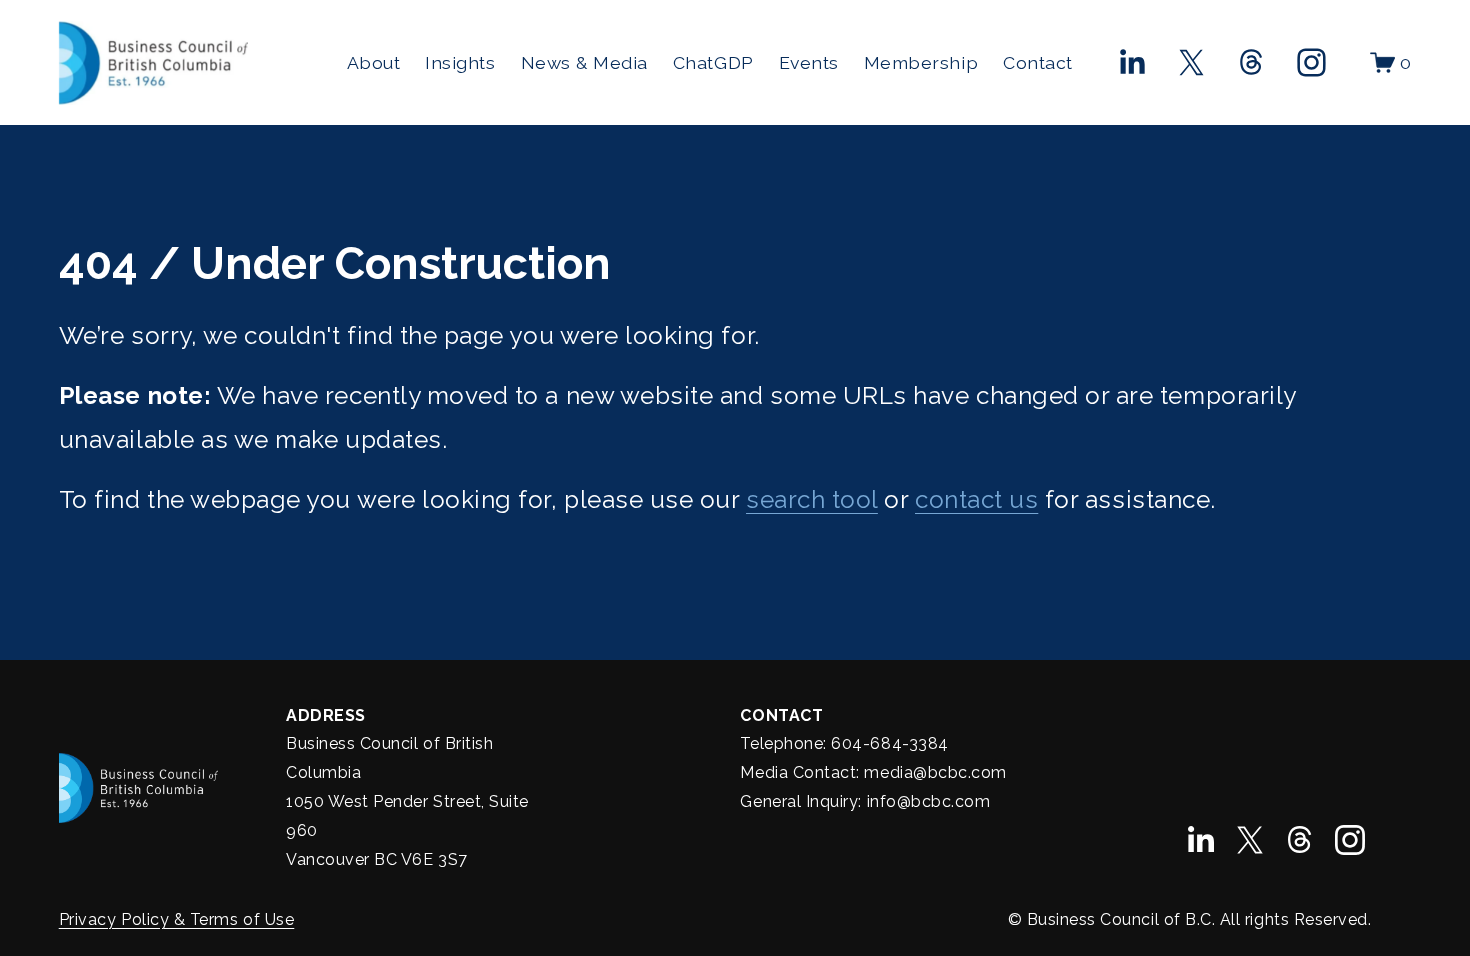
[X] (1191, 62)
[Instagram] (1311, 62)
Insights (460, 62)
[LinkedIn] (1131, 62)
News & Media (584, 62)
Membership (921, 62)
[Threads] (1251, 62)
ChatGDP (713, 62)
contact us (976, 499)
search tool (812, 499)
